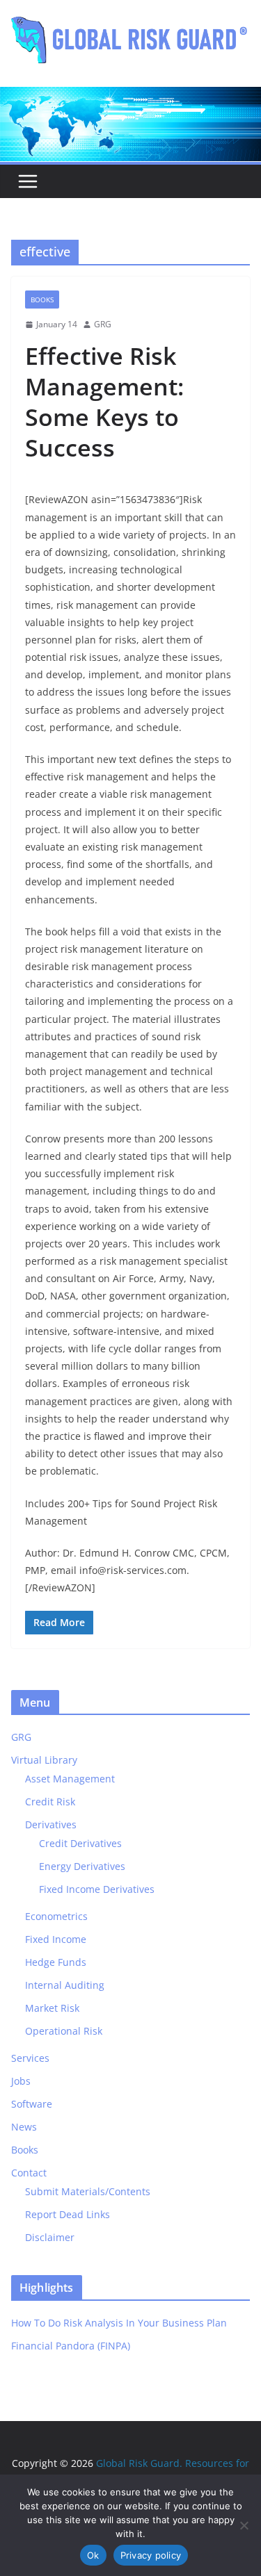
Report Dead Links (68, 2214)
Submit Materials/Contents (88, 2191)
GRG (103, 324)
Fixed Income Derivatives (97, 1889)
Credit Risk (50, 1802)
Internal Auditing (65, 1985)
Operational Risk (64, 2031)
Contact (29, 2173)
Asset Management (70, 1779)
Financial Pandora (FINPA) (71, 2346)
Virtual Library (44, 1760)
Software (32, 2104)
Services (30, 2058)
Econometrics (56, 1916)
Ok (93, 2555)
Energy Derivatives (82, 1866)
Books (42, 300)
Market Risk (52, 2008)
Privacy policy (151, 2555)
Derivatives (51, 1824)
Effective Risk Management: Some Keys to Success (104, 402)
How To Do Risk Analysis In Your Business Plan (119, 2323)
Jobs (21, 2081)
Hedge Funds (56, 1962)
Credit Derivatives (80, 1843)
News (24, 2127)
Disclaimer (50, 2237)
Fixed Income (56, 1939)
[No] (244, 2525)
